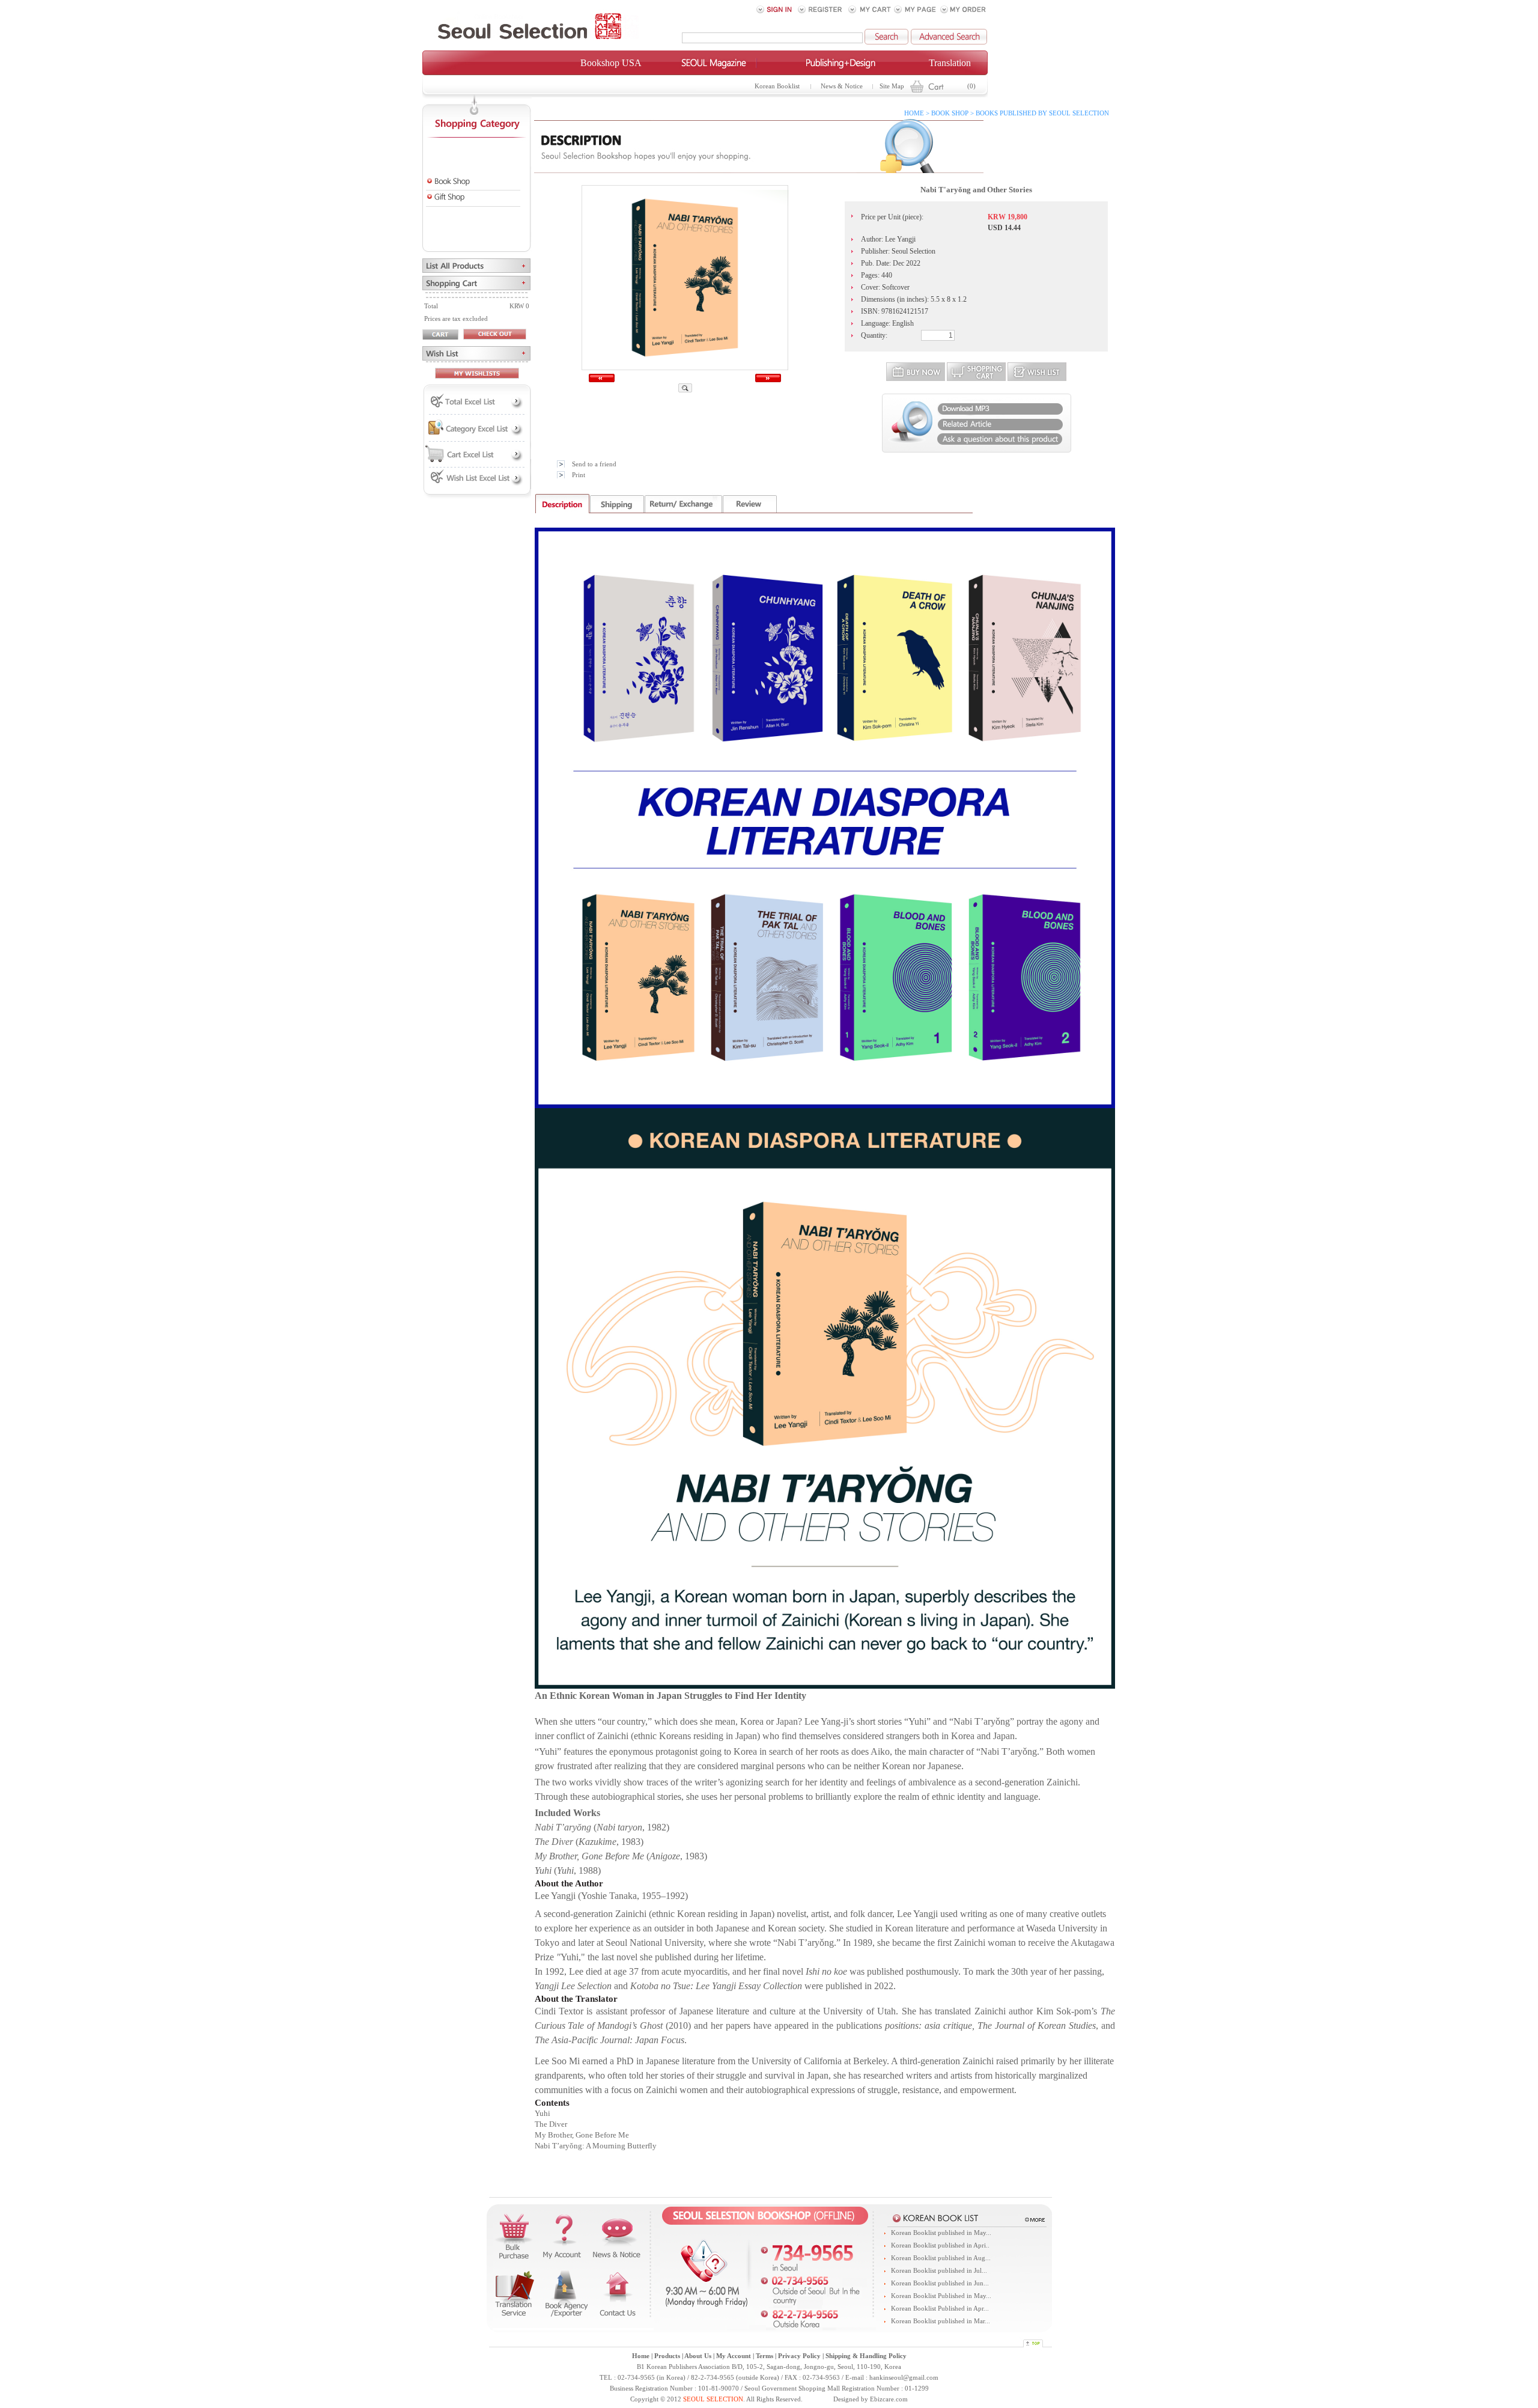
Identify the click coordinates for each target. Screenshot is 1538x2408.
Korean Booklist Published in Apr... (940, 2309)
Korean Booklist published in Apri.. (940, 2245)
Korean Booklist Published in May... (941, 2296)
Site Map (892, 86)
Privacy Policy (799, 2356)
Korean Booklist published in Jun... (940, 2283)
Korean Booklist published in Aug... (941, 2258)
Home (641, 2356)
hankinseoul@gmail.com (904, 2378)
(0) (971, 86)
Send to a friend (594, 464)
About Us (698, 2356)
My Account (734, 2356)
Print (579, 475)
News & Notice (842, 86)
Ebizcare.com (889, 2399)
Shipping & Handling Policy (866, 2356)
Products (667, 2356)
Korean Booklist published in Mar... (941, 2321)
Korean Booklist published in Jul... (939, 2271)
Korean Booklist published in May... (941, 2233)
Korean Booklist (777, 86)
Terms (764, 2356)
